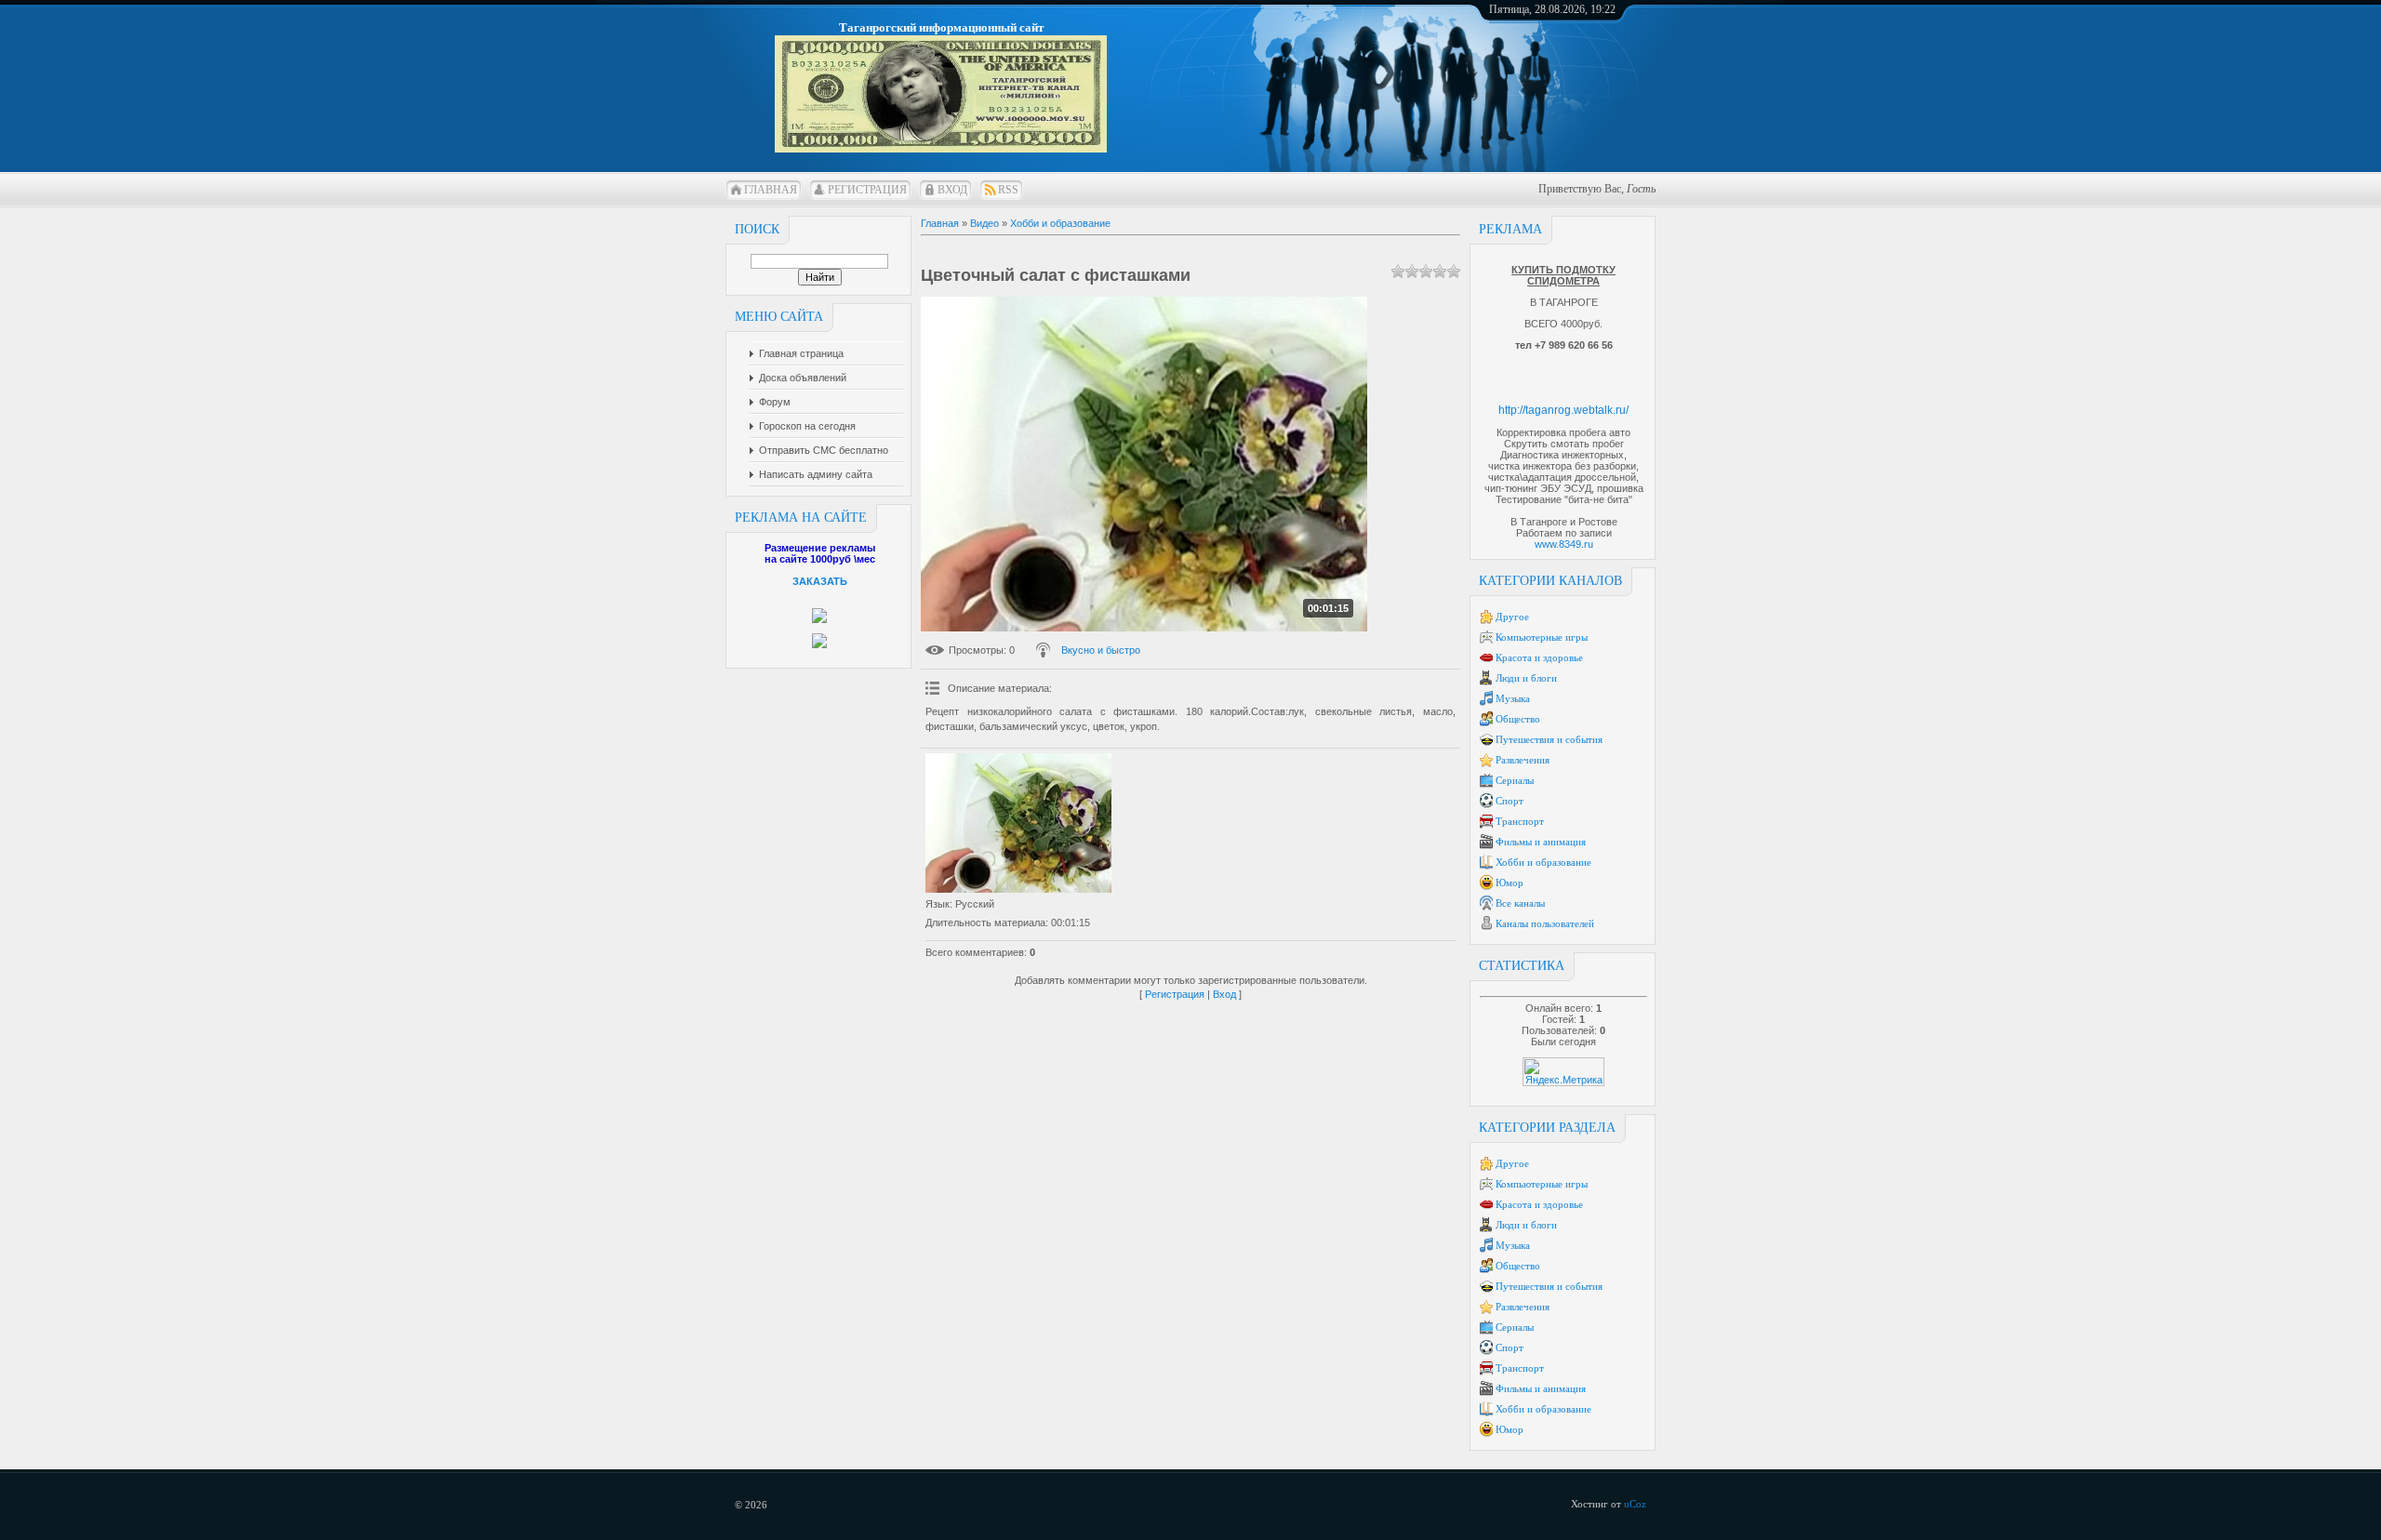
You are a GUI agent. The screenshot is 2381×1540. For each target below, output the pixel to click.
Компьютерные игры (1542, 637)
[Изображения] (1018, 823)
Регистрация (867, 190)
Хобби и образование (1543, 862)
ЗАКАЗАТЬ (820, 581)
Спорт (1510, 801)
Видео (984, 223)
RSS (1008, 190)
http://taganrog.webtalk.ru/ (1563, 410)
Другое (1512, 617)
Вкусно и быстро (1101, 650)
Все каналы (1520, 903)
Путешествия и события (1549, 739)
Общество (1518, 719)
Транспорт (1520, 821)
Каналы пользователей (1545, 923)
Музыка (1513, 698)
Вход (952, 190)
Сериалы (1515, 780)
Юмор (1510, 883)
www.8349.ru (1564, 544)
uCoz (1635, 1504)
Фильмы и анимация (1541, 842)
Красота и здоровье (1539, 657)
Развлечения (1523, 760)
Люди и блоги (1526, 678)
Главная (771, 190)
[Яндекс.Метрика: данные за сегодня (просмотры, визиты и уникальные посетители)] (1563, 1072)
